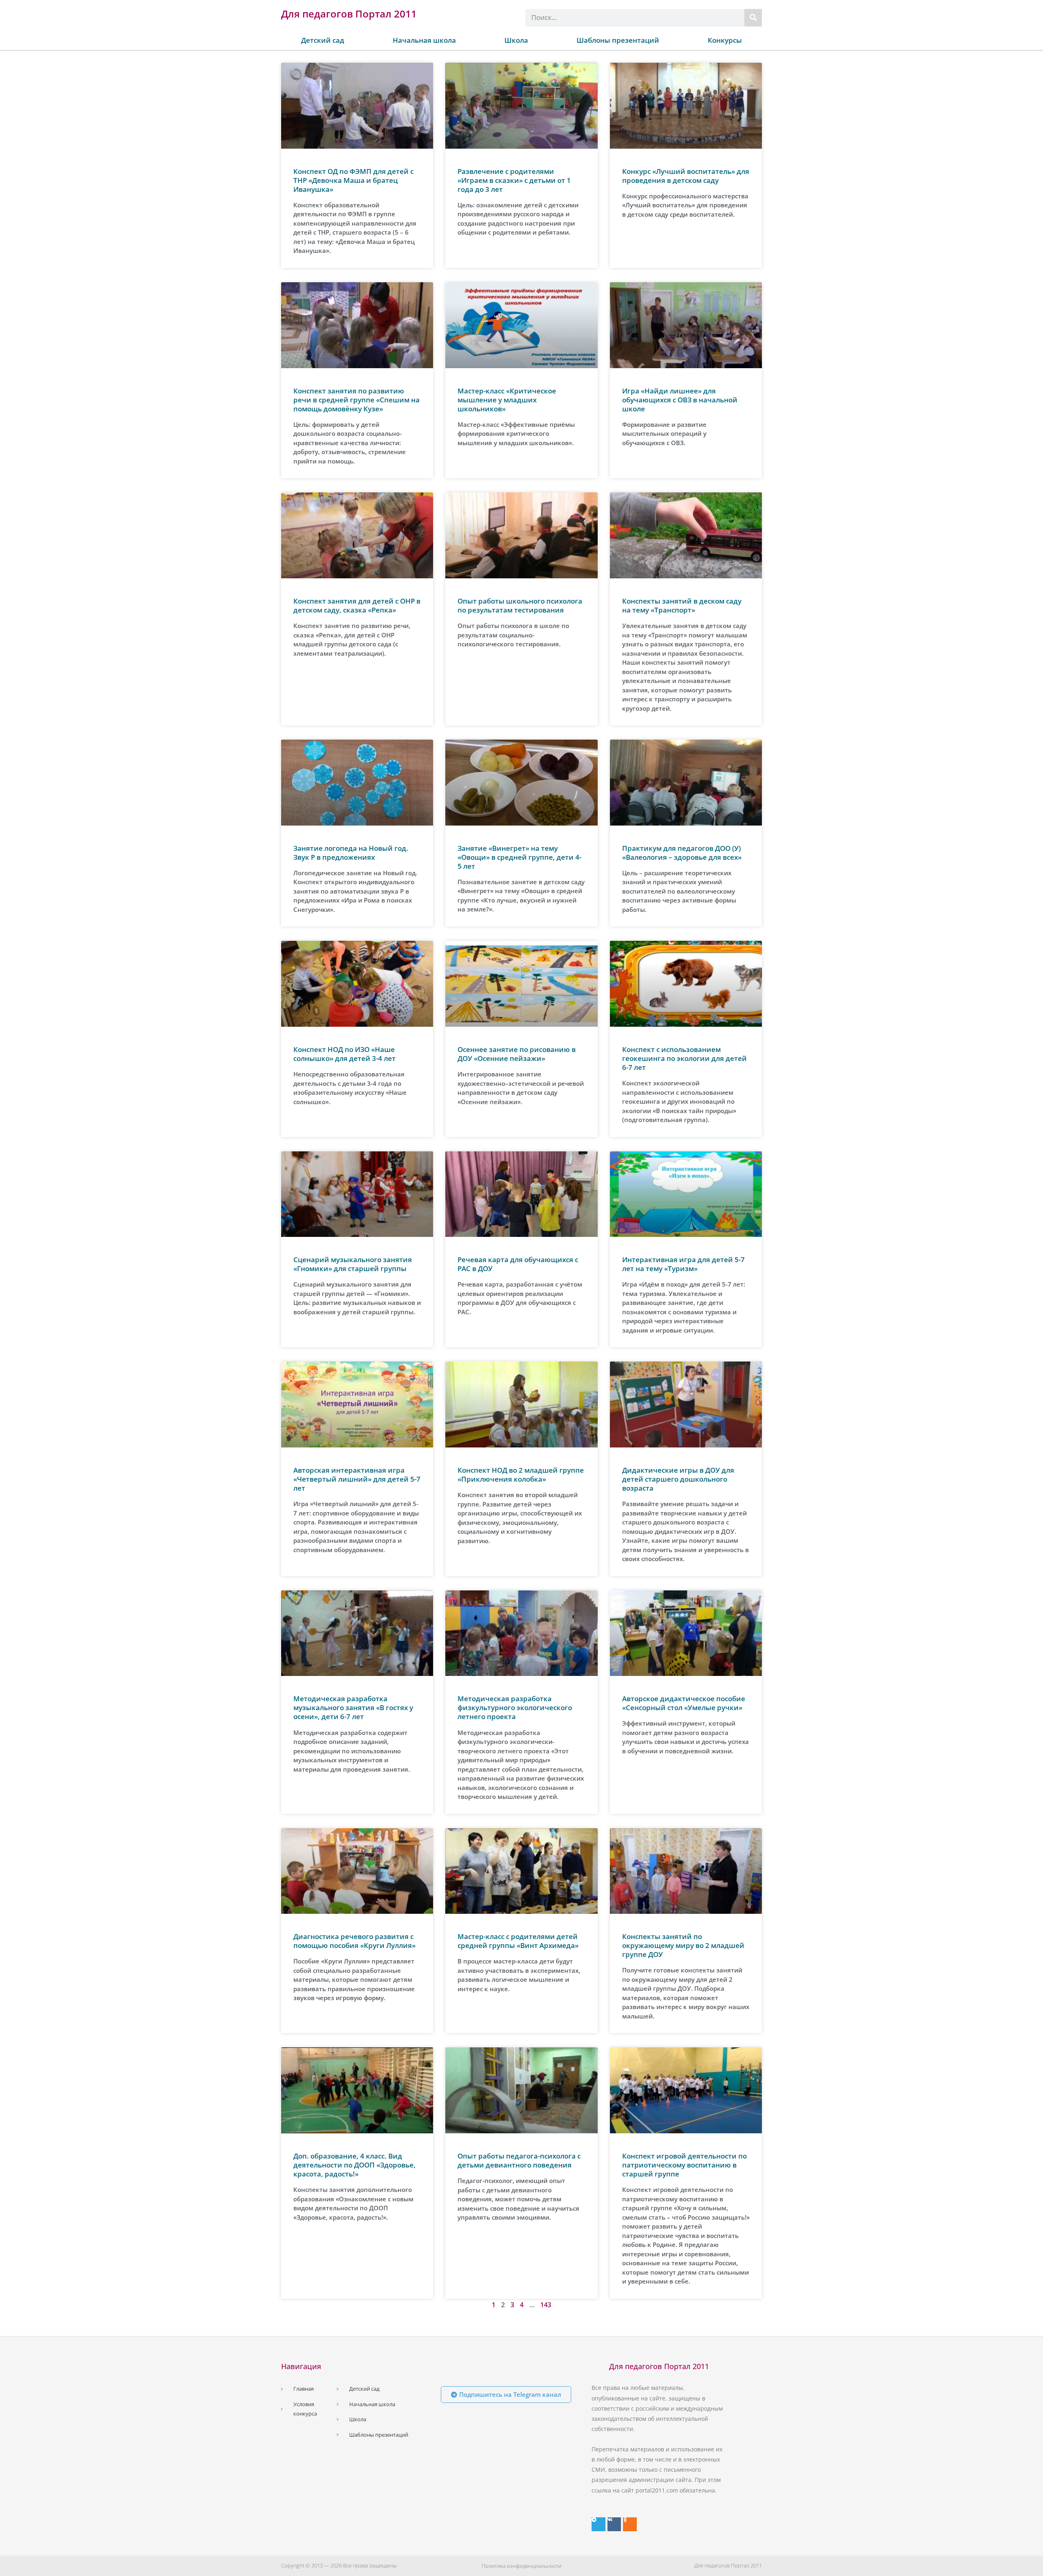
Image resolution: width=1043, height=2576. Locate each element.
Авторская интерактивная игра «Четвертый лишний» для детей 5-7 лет (357, 1479)
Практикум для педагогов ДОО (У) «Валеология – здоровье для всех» (682, 853)
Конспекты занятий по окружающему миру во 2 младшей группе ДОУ (683, 1945)
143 (546, 2305)
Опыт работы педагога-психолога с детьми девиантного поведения (519, 2160)
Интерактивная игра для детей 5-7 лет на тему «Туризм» (683, 1264)
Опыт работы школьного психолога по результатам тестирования (520, 605)
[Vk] (614, 2524)
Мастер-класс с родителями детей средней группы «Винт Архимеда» (518, 1941)
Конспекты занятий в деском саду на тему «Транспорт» (682, 605)
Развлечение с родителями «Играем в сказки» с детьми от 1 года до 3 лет (514, 180)
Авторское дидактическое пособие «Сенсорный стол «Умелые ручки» (684, 1703)
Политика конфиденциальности (521, 2566)
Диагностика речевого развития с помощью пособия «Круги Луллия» (354, 1941)
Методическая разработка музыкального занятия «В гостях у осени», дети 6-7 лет (353, 1707)
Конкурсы (725, 40)
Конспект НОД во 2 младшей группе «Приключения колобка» (521, 1475)
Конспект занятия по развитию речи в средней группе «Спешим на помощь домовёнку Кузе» (356, 400)
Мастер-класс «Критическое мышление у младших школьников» (507, 400)
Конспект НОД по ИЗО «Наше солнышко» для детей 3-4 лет (344, 1054)
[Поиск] (753, 18)
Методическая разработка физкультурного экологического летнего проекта (515, 1707)
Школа (516, 40)
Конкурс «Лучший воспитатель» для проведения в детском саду (686, 176)
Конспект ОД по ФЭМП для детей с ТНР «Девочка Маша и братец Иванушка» (353, 180)
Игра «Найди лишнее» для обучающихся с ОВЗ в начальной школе (680, 400)
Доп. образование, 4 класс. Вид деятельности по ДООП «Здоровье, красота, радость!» (354, 2165)
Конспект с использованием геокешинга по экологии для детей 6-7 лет (684, 1058)
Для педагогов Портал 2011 (349, 14)
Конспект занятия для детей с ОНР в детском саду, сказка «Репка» (357, 605)
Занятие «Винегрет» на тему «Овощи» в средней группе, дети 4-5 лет (519, 857)
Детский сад (323, 40)
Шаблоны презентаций (618, 40)
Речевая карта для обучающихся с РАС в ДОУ (518, 1264)
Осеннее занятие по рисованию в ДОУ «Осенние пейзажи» (517, 1054)
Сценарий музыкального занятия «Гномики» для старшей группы (353, 1264)
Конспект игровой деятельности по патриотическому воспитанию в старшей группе (684, 2165)
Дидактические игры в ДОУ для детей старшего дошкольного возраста (678, 1479)
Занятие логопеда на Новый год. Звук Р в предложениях (351, 853)
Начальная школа (424, 40)
